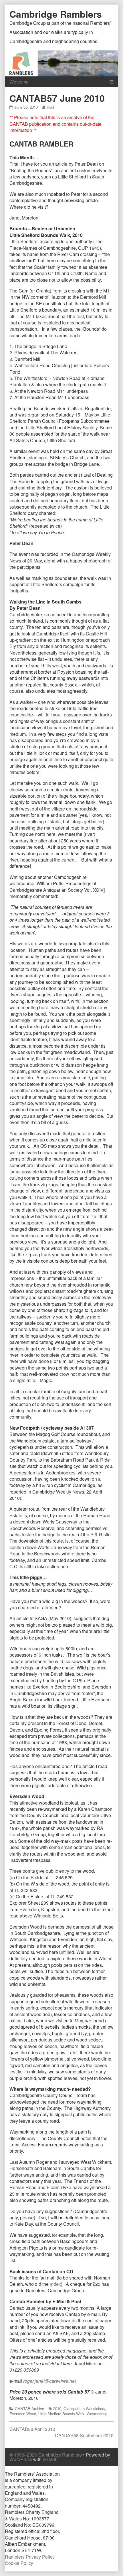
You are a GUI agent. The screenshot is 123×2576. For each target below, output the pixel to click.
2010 (57, 2409)
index (55, 2284)
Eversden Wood (23, 2414)
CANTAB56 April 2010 (32, 2429)
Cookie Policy (19, 2563)
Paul (50, 107)
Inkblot (49, 2459)
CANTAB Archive (29, 2409)
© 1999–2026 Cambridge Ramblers (46, 2455)
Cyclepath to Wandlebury (84, 2409)
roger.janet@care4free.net (49, 2381)
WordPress (21, 2459)
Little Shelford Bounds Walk (61, 2414)
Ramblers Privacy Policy (30, 2557)
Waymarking (97, 2414)
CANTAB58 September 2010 (84, 2435)
